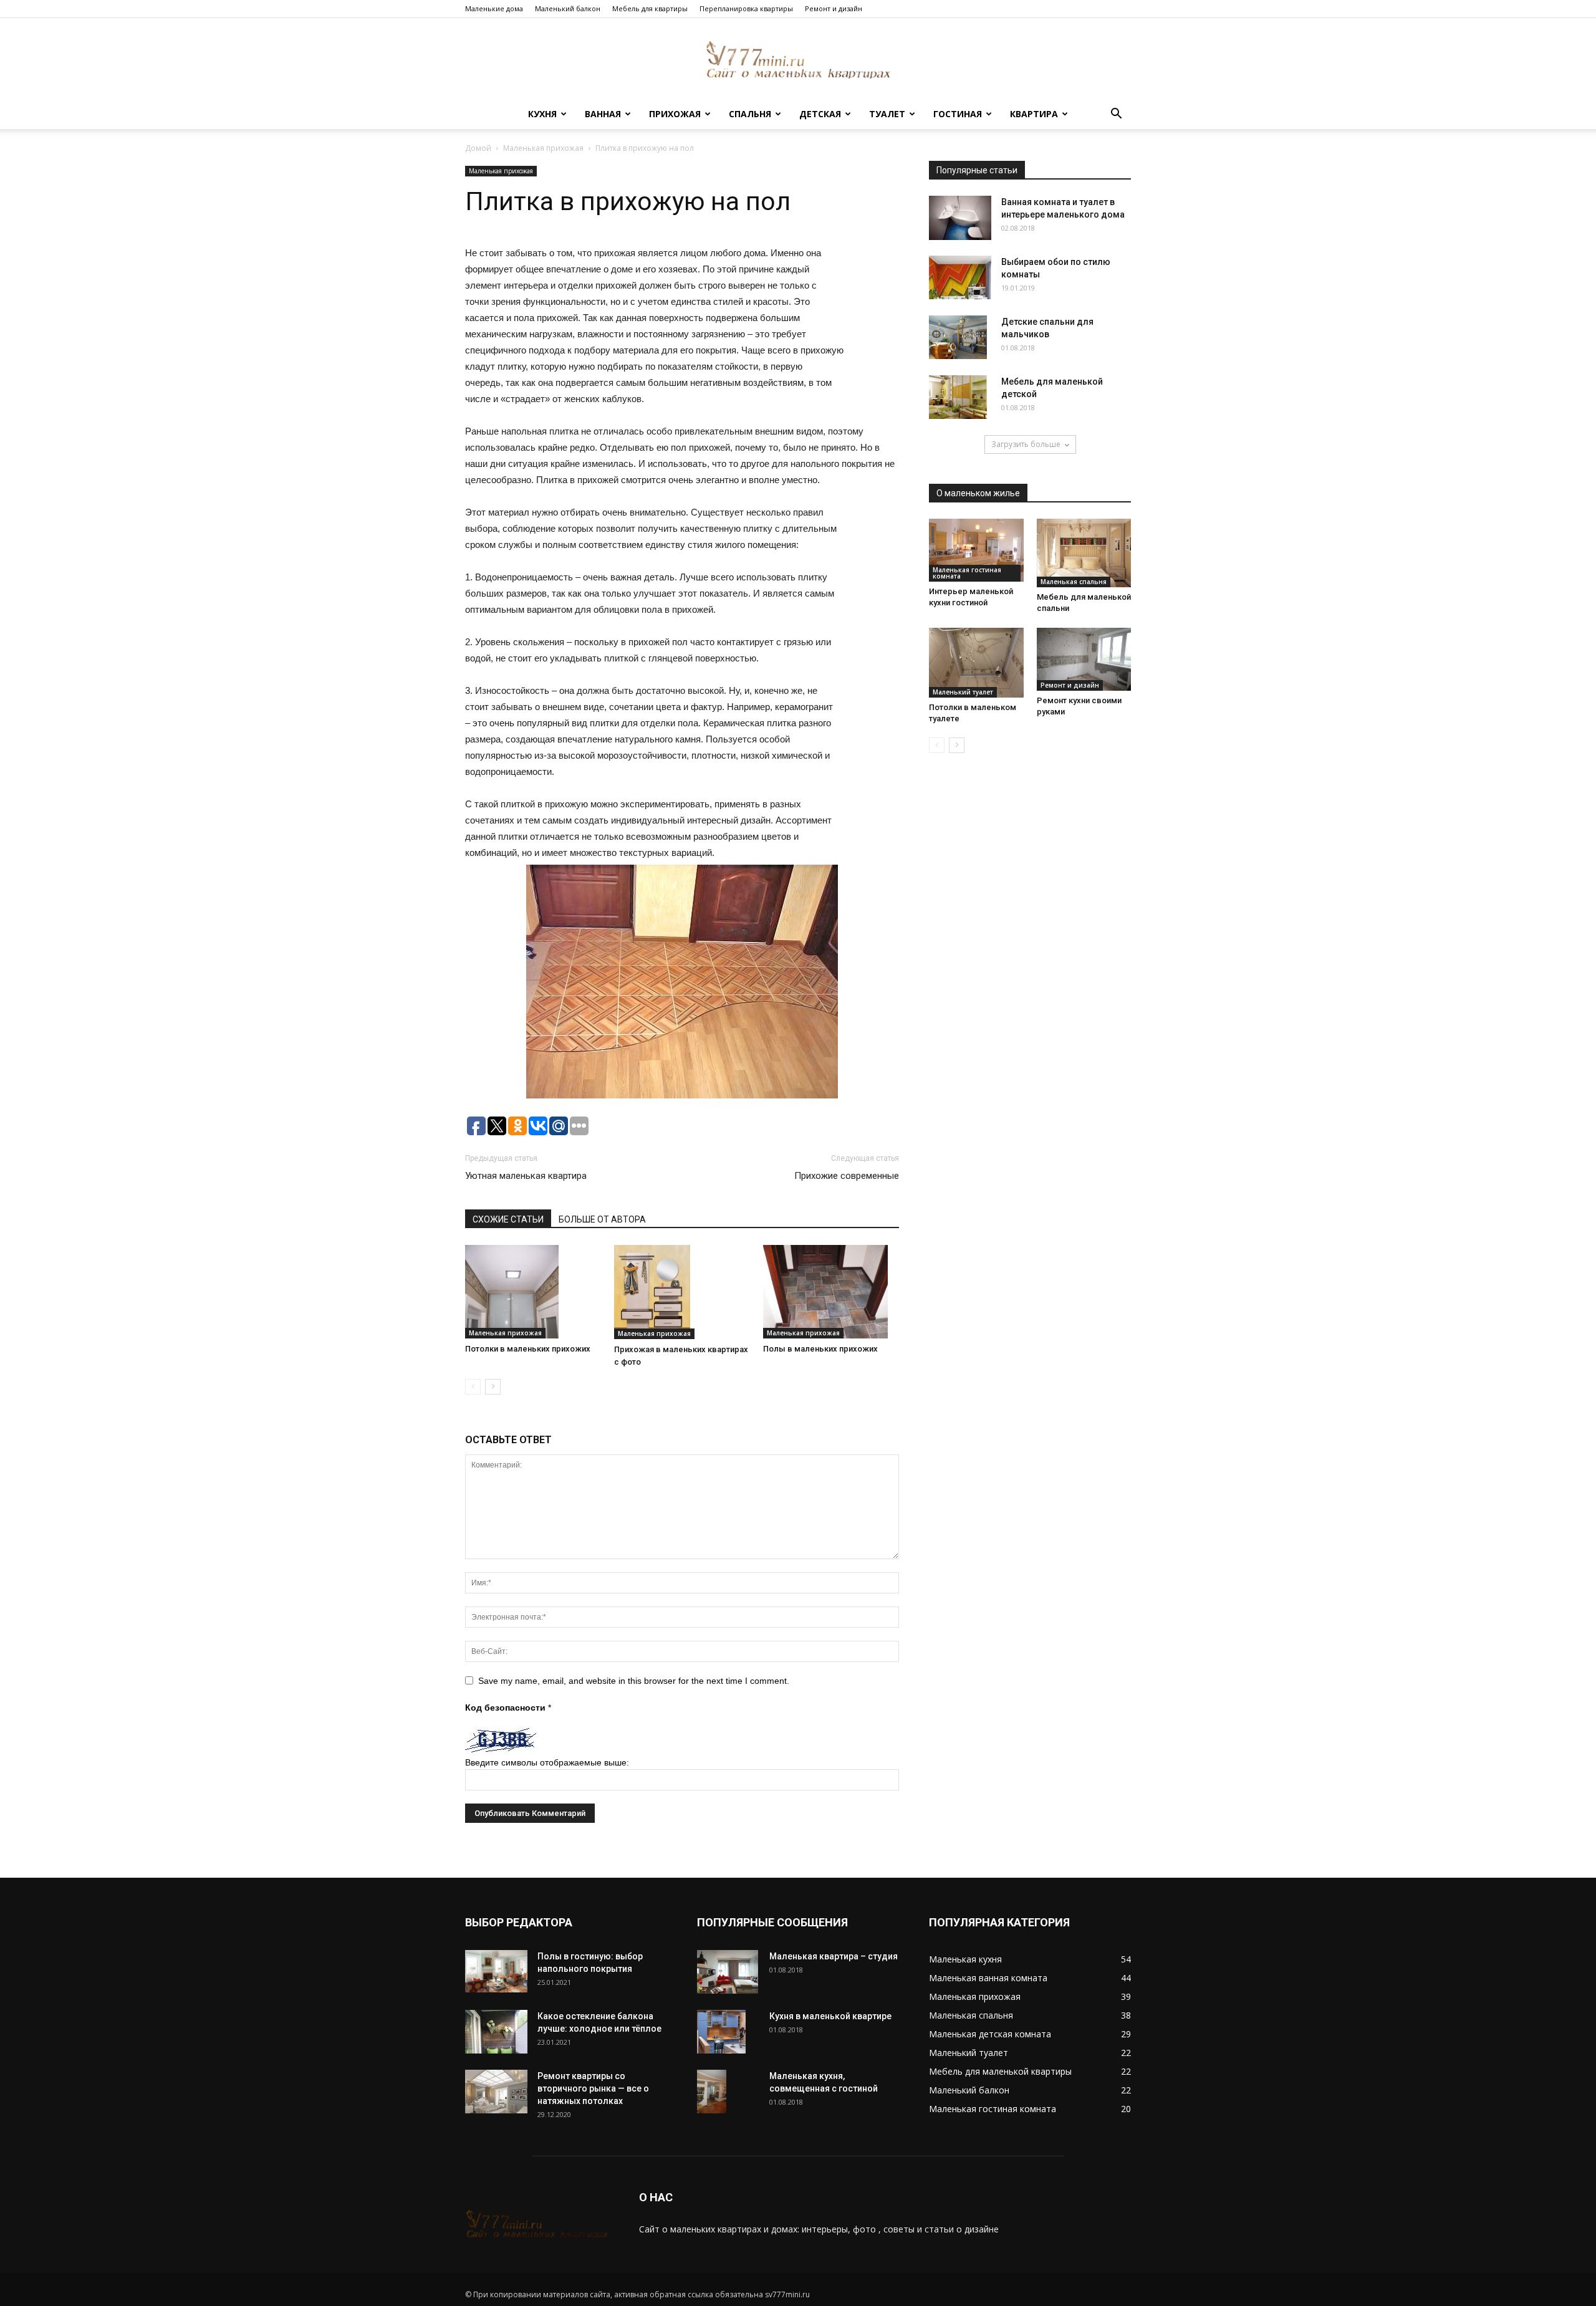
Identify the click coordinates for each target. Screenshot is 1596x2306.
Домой (478, 148)
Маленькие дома (494, 8)
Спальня (750, 114)
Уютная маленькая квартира (526, 1176)
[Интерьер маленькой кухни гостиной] (976, 550)
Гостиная (958, 114)
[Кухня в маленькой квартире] (721, 2032)
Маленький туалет (963, 692)
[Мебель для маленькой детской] (958, 397)
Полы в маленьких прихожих (820, 1349)
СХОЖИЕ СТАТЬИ (508, 1219)
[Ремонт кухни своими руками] (1084, 659)
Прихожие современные (847, 1176)
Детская (820, 114)
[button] (1116, 115)
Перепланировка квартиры (746, 8)
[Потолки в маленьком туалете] (976, 663)
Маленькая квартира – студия (834, 1956)
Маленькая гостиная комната (967, 573)
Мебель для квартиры (650, 8)
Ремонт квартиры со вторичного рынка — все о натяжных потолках (593, 2088)
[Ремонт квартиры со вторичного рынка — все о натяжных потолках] (496, 2092)
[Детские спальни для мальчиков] (958, 337)
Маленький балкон (568, 8)
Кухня (542, 114)
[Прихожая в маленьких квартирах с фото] (682, 1292)
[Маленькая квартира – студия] (728, 1972)
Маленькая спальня (1074, 582)
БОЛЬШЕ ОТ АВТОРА (602, 1219)
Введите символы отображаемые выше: (547, 1762)
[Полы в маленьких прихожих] (831, 1292)
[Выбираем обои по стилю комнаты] (960, 277)
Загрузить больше (1026, 444)
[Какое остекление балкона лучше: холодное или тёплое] (496, 2032)
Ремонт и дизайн (834, 8)
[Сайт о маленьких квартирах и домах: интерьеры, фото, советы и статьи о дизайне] (798, 60)
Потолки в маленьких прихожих (528, 1349)
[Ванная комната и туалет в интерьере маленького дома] (960, 218)
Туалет (887, 114)
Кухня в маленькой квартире (830, 2016)
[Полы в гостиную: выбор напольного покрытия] (496, 1972)
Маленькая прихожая (543, 148)
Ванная (603, 114)
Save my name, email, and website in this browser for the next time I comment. (634, 1681)
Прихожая (675, 114)
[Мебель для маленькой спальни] (1084, 553)
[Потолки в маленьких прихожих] (533, 1292)
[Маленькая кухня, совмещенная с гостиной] (712, 2092)
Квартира (1034, 114)
